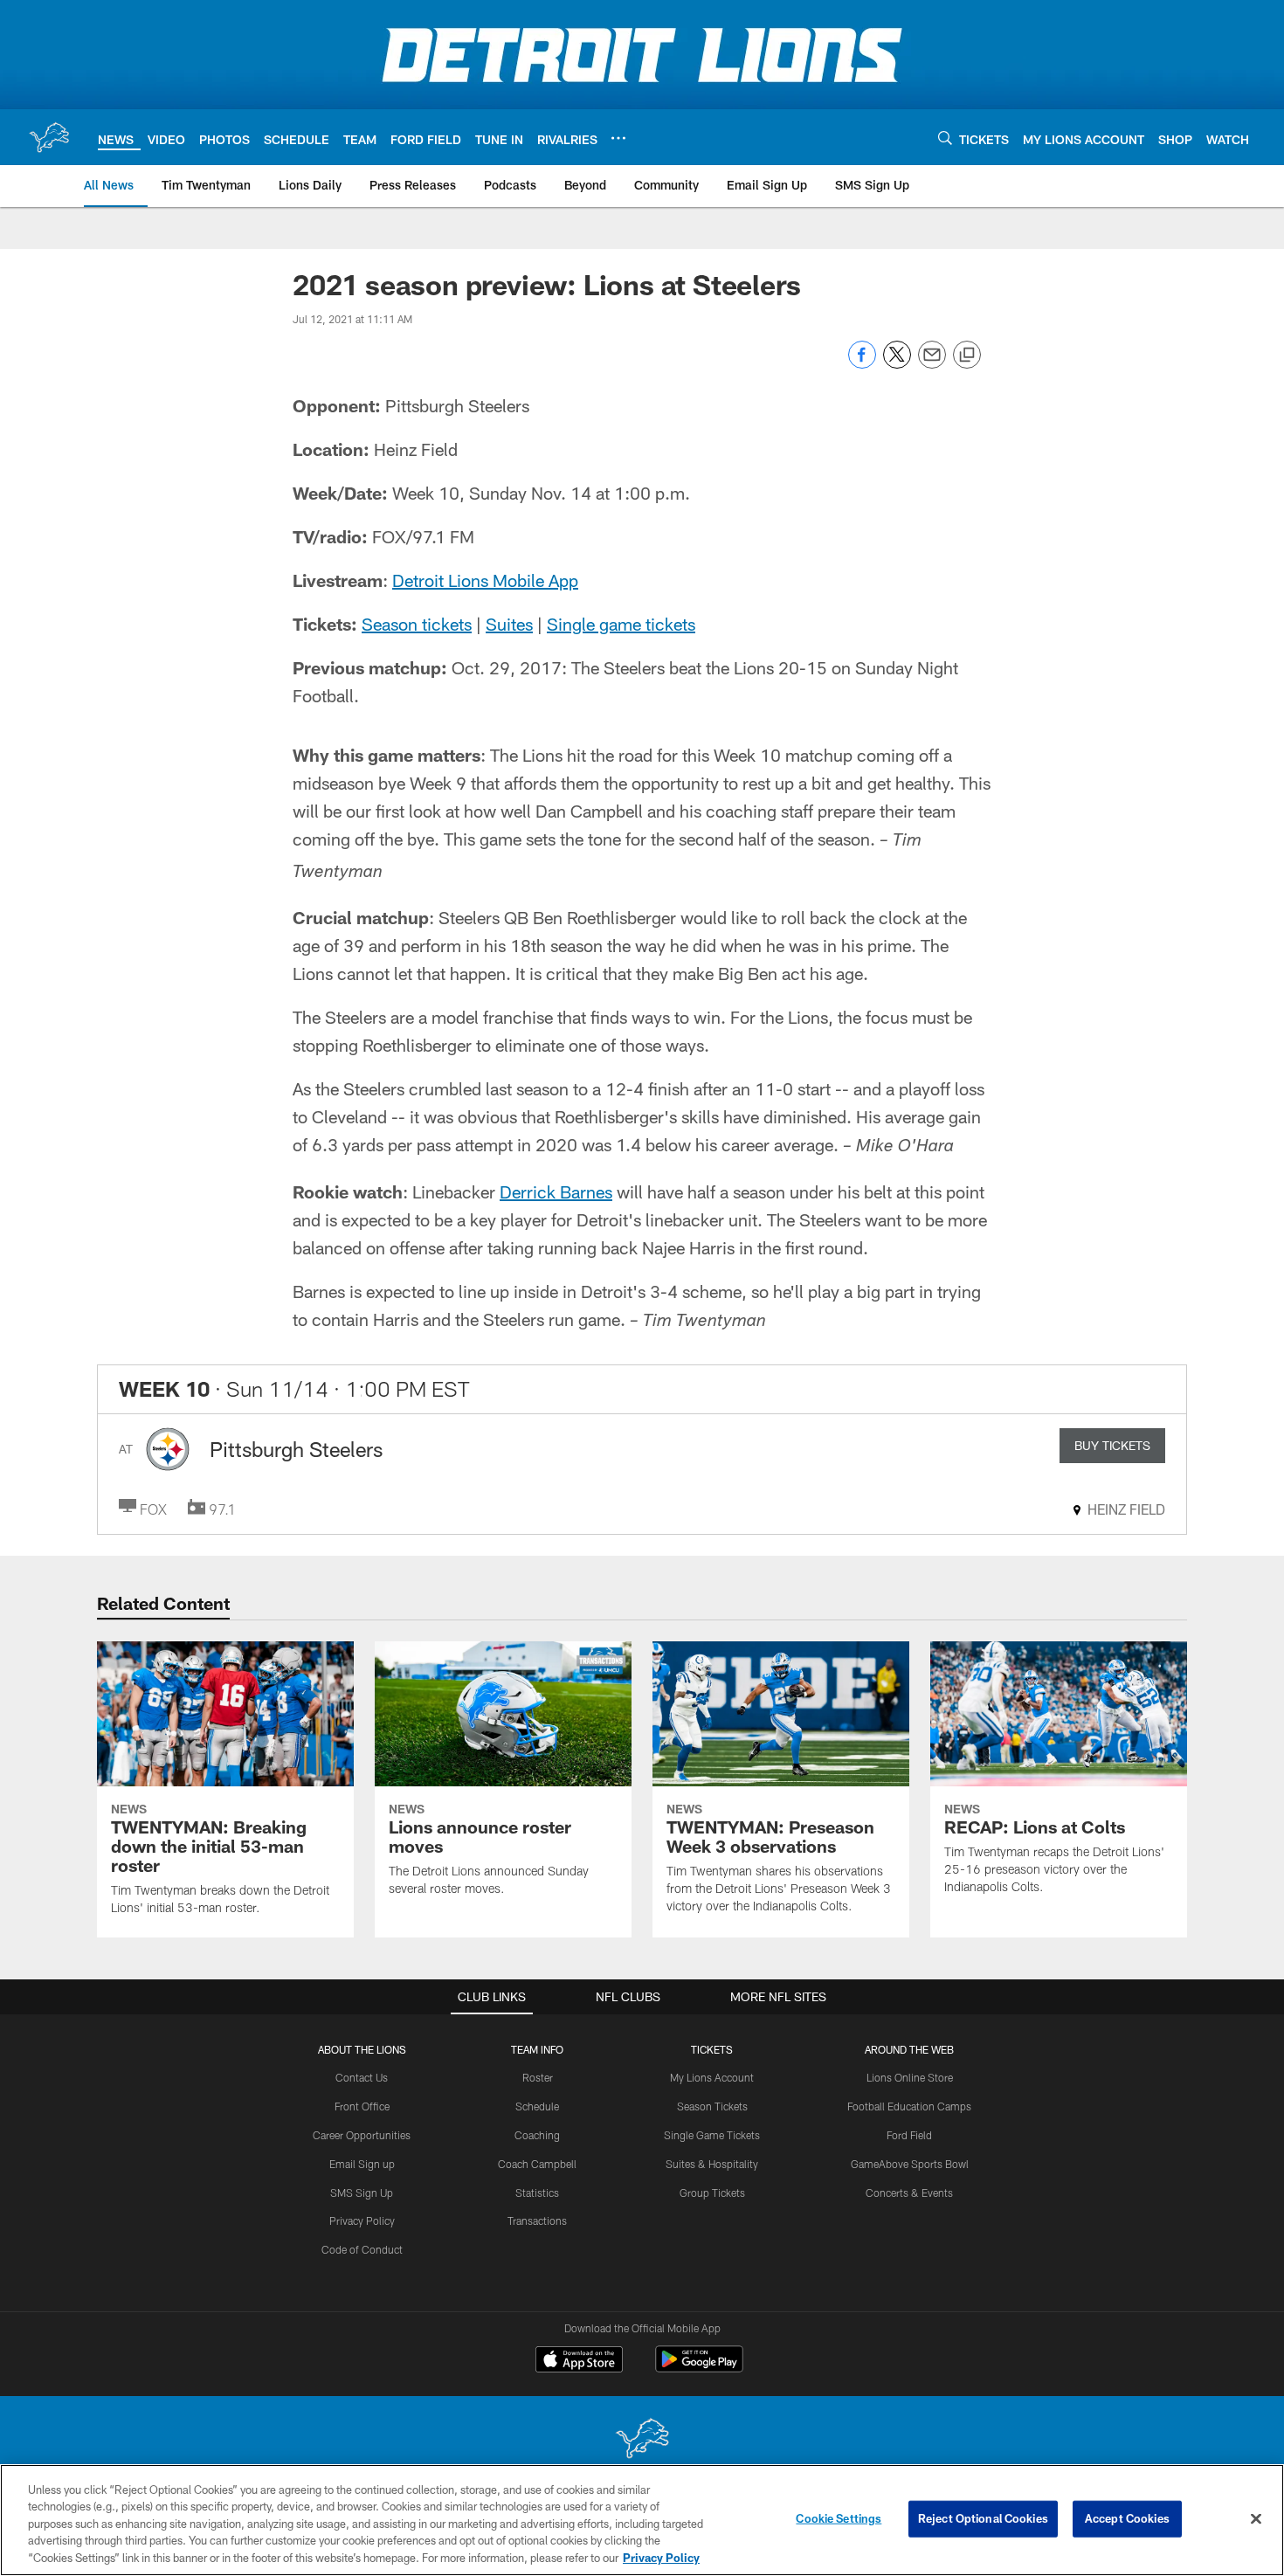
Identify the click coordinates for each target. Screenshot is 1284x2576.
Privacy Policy (362, 2220)
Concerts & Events (909, 2193)
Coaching (537, 2135)
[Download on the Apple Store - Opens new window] (579, 2361)
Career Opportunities (362, 2135)
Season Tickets (712, 2106)
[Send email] (932, 364)
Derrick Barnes (556, 1191)
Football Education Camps (909, 2106)
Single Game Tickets (712, 2135)
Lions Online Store (910, 2077)
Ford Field (909, 2135)
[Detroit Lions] (642, 2440)
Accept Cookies (1127, 2518)
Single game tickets (621, 624)
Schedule (537, 2106)
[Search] (945, 138)
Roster (538, 2077)
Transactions (537, 2220)
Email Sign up (362, 2164)
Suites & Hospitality (712, 2164)
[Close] (1256, 2519)
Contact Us (362, 2077)
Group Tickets (712, 2193)
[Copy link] (967, 356)
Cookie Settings (839, 2518)
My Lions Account (712, 2077)
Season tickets (417, 624)
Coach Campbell (537, 2164)
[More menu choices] (618, 138)
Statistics (537, 2193)
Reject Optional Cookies (983, 2518)
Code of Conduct (362, 2249)
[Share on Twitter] (897, 364)
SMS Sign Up (362, 2193)
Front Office (362, 2106)
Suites (509, 624)
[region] (642, 2520)
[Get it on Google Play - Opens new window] (699, 2368)
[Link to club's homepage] (49, 137)
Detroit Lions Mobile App (485, 580)
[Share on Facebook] (862, 364)
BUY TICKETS (1112, 1445)
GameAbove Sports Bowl (910, 2164)
